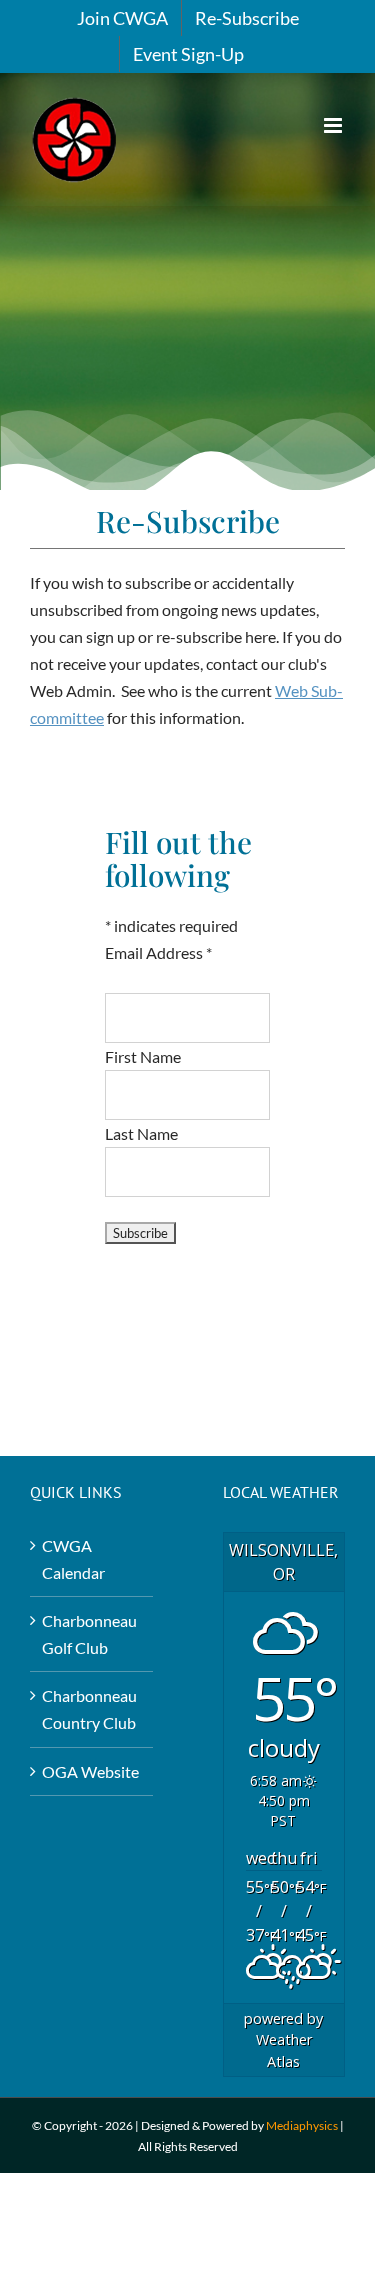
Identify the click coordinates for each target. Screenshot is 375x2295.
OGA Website (90, 1771)
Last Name (141, 1133)
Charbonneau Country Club (89, 1709)
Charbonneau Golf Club (89, 1634)
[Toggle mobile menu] (334, 125)
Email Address (158, 952)
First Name (143, 1056)
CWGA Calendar (73, 1559)
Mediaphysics (302, 2125)
